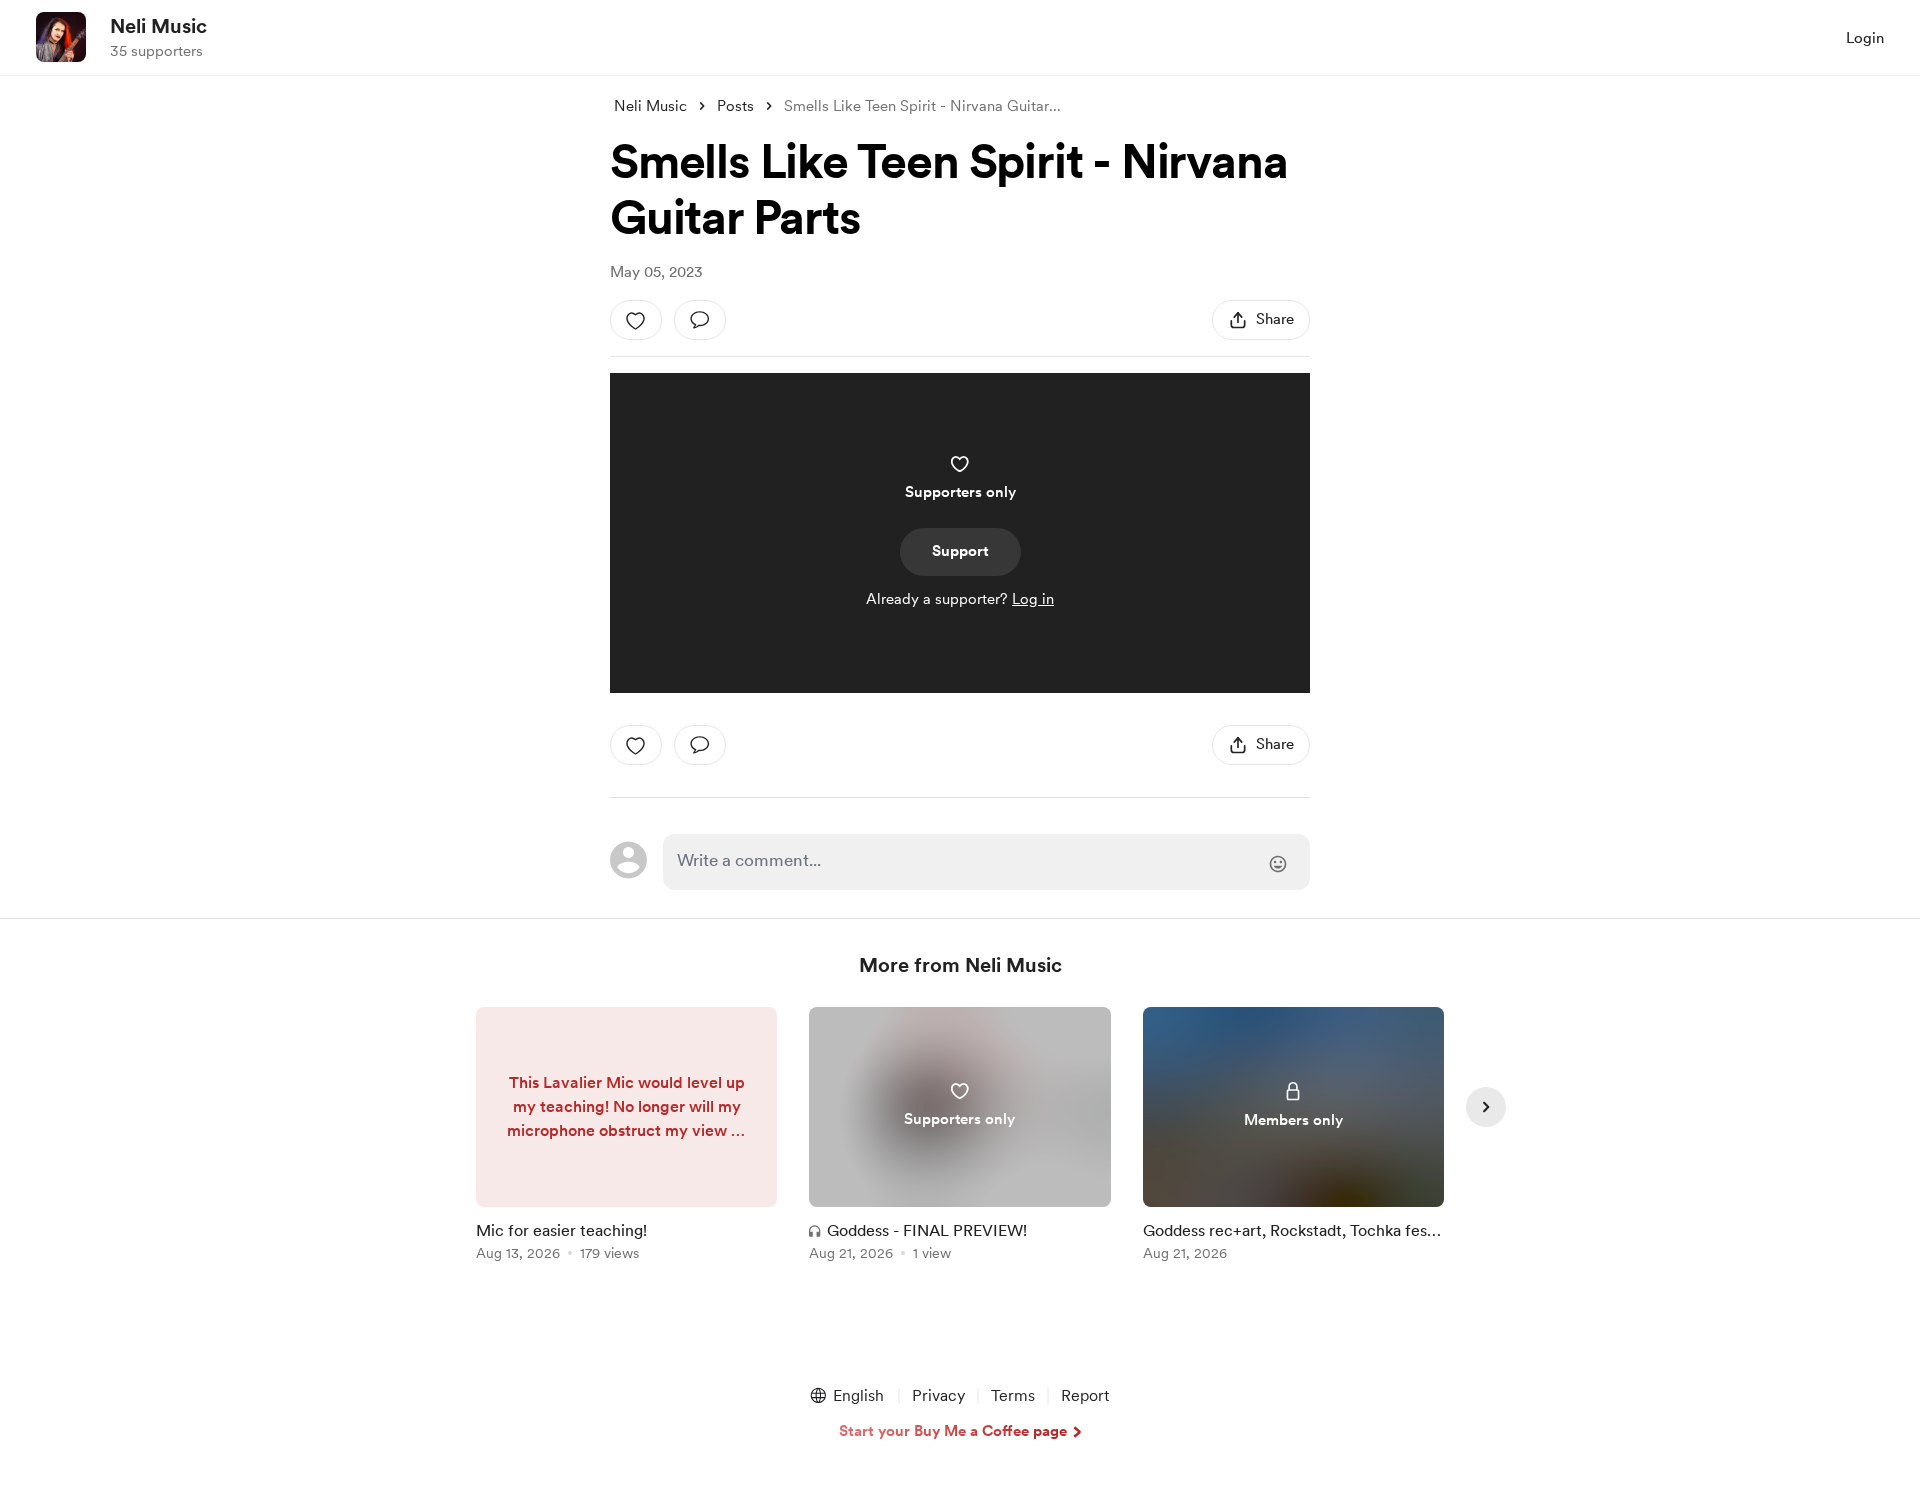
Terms (1013, 1395)
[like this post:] (636, 320)
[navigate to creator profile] (61, 37)
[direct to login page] (986, 862)
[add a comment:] (700, 320)
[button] (846, 1396)
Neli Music (158, 26)
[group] (626, 1137)
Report (1085, 1395)
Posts (735, 106)
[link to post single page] (626, 1137)
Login (1865, 38)
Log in (1033, 599)
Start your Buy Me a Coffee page (953, 1431)
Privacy (938, 1395)
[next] (1486, 1107)
